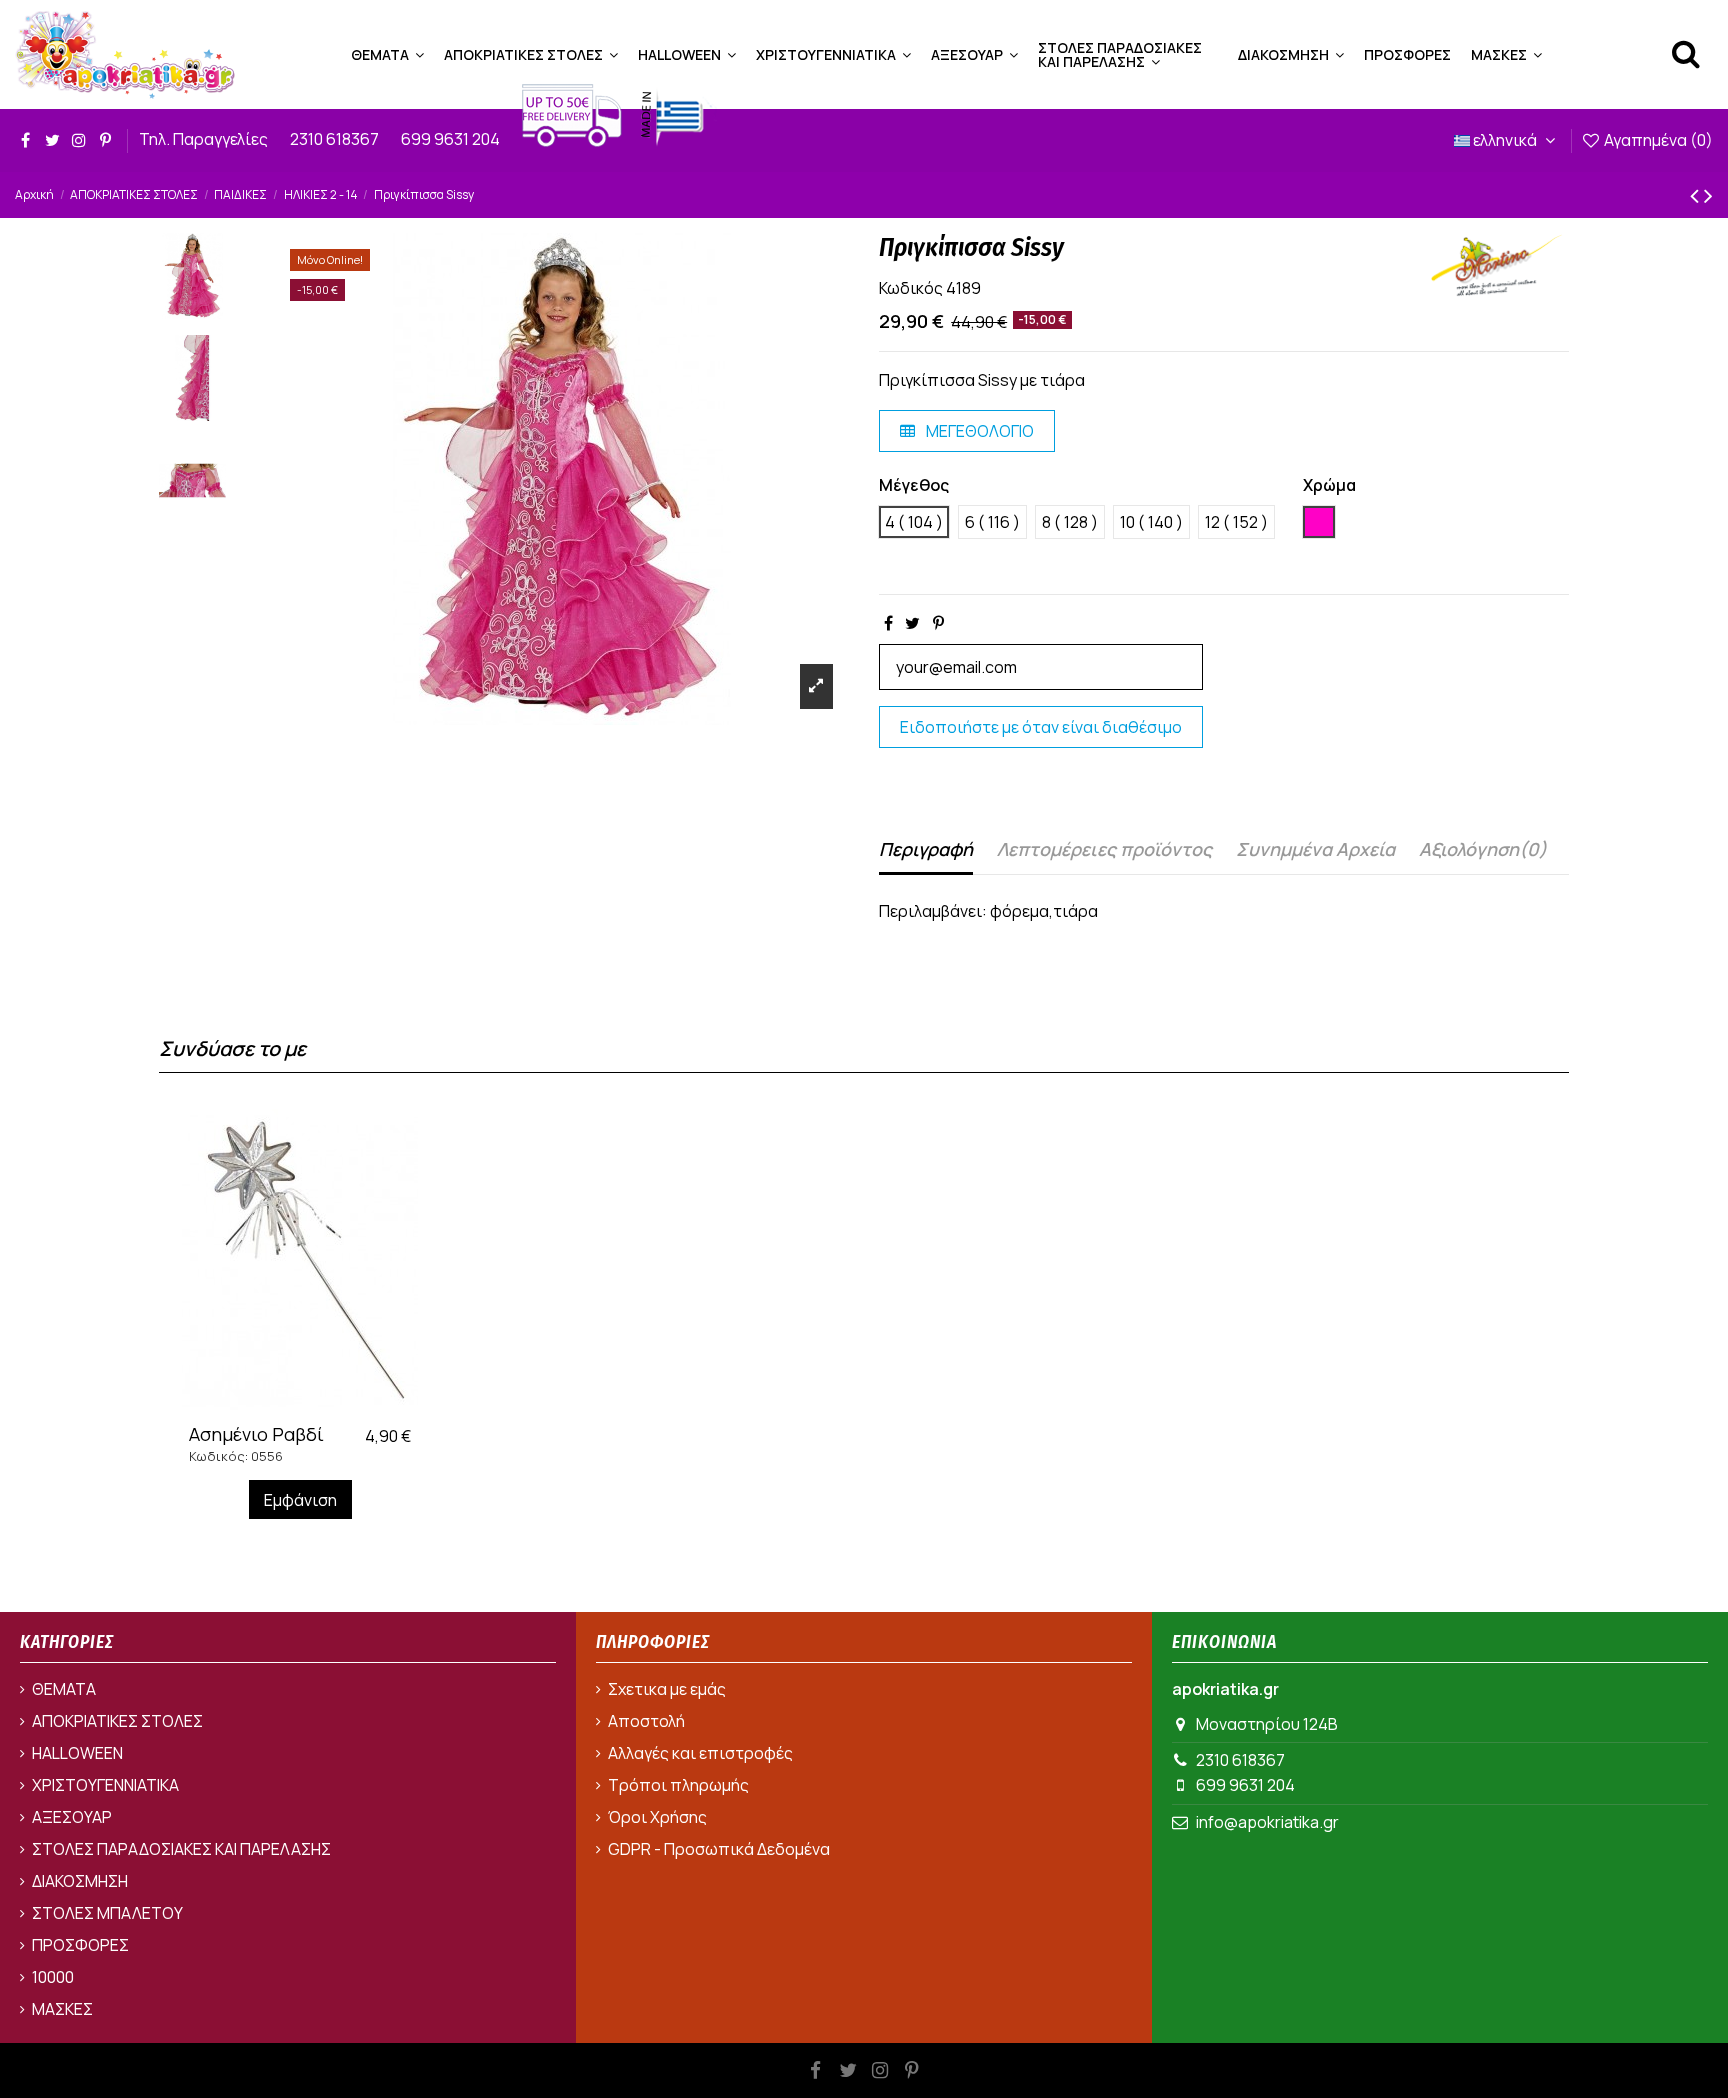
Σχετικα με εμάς (667, 1689)
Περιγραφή (926, 849)
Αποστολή (646, 1721)
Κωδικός (911, 288)
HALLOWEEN (77, 1753)
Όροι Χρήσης (657, 1817)
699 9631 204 (452, 139)
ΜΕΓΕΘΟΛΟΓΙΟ (978, 431)
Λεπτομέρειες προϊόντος (1104, 849)
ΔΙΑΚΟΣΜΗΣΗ (80, 1881)
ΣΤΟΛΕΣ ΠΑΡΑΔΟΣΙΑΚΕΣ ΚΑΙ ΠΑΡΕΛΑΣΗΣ (181, 1849)
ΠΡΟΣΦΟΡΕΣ (80, 1945)
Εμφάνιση (300, 1500)
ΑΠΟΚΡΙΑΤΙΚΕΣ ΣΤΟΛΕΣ (117, 1721)
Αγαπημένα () (1657, 140)
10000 (53, 1977)
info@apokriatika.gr (1267, 1822)
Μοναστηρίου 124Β (1267, 1724)
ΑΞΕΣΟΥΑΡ (72, 1817)
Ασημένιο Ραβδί (256, 1434)
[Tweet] (912, 623)
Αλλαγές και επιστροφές (700, 1753)
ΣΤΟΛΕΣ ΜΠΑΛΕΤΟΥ (107, 1913)
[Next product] (1708, 194)
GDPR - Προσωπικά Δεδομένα (719, 1849)
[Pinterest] (938, 623)
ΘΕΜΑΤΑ (64, 1689)
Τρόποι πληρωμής (678, 1785)
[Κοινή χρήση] (888, 623)
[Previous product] (1697, 194)
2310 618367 (336, 139)
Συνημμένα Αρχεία (1315, 849)
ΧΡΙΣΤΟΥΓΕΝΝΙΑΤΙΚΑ (105, 1785)
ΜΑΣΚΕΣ (62, 2009)
